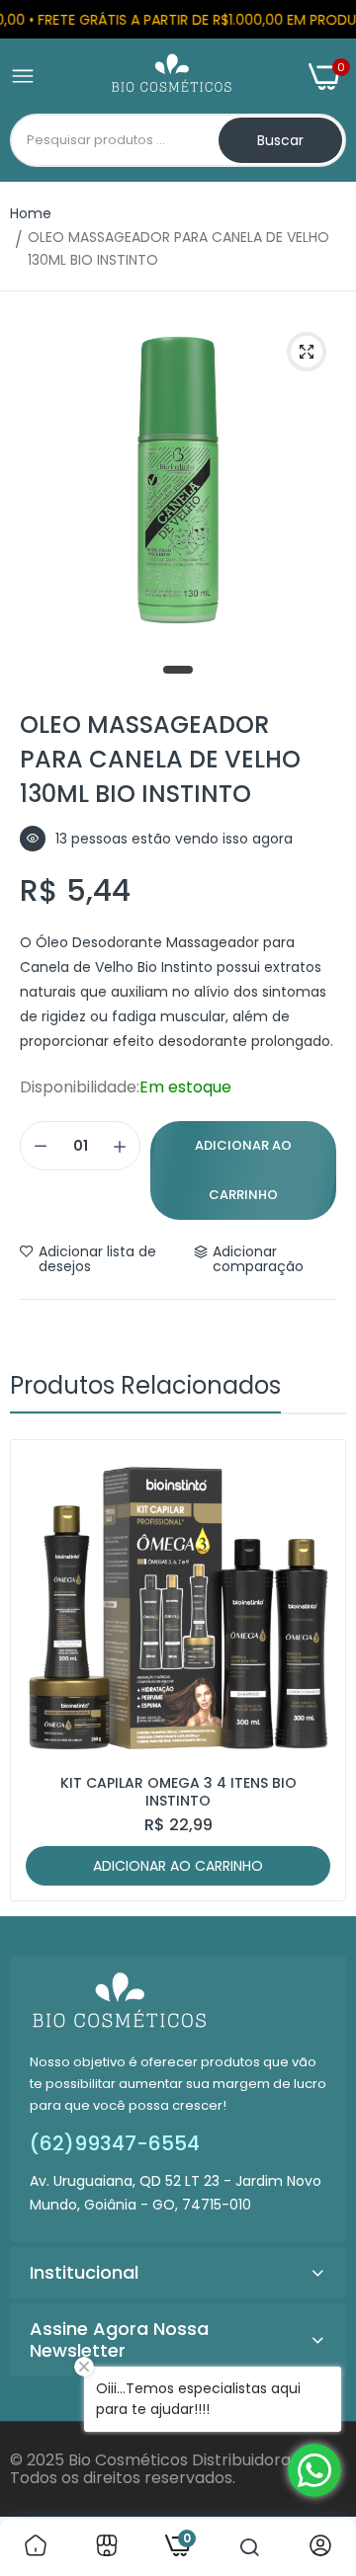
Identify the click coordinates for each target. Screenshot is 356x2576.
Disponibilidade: (80, 1087)
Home (31, 213)
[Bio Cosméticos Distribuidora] (172, 77)
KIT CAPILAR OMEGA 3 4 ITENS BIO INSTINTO (178, 1792)
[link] (36, 2547)
